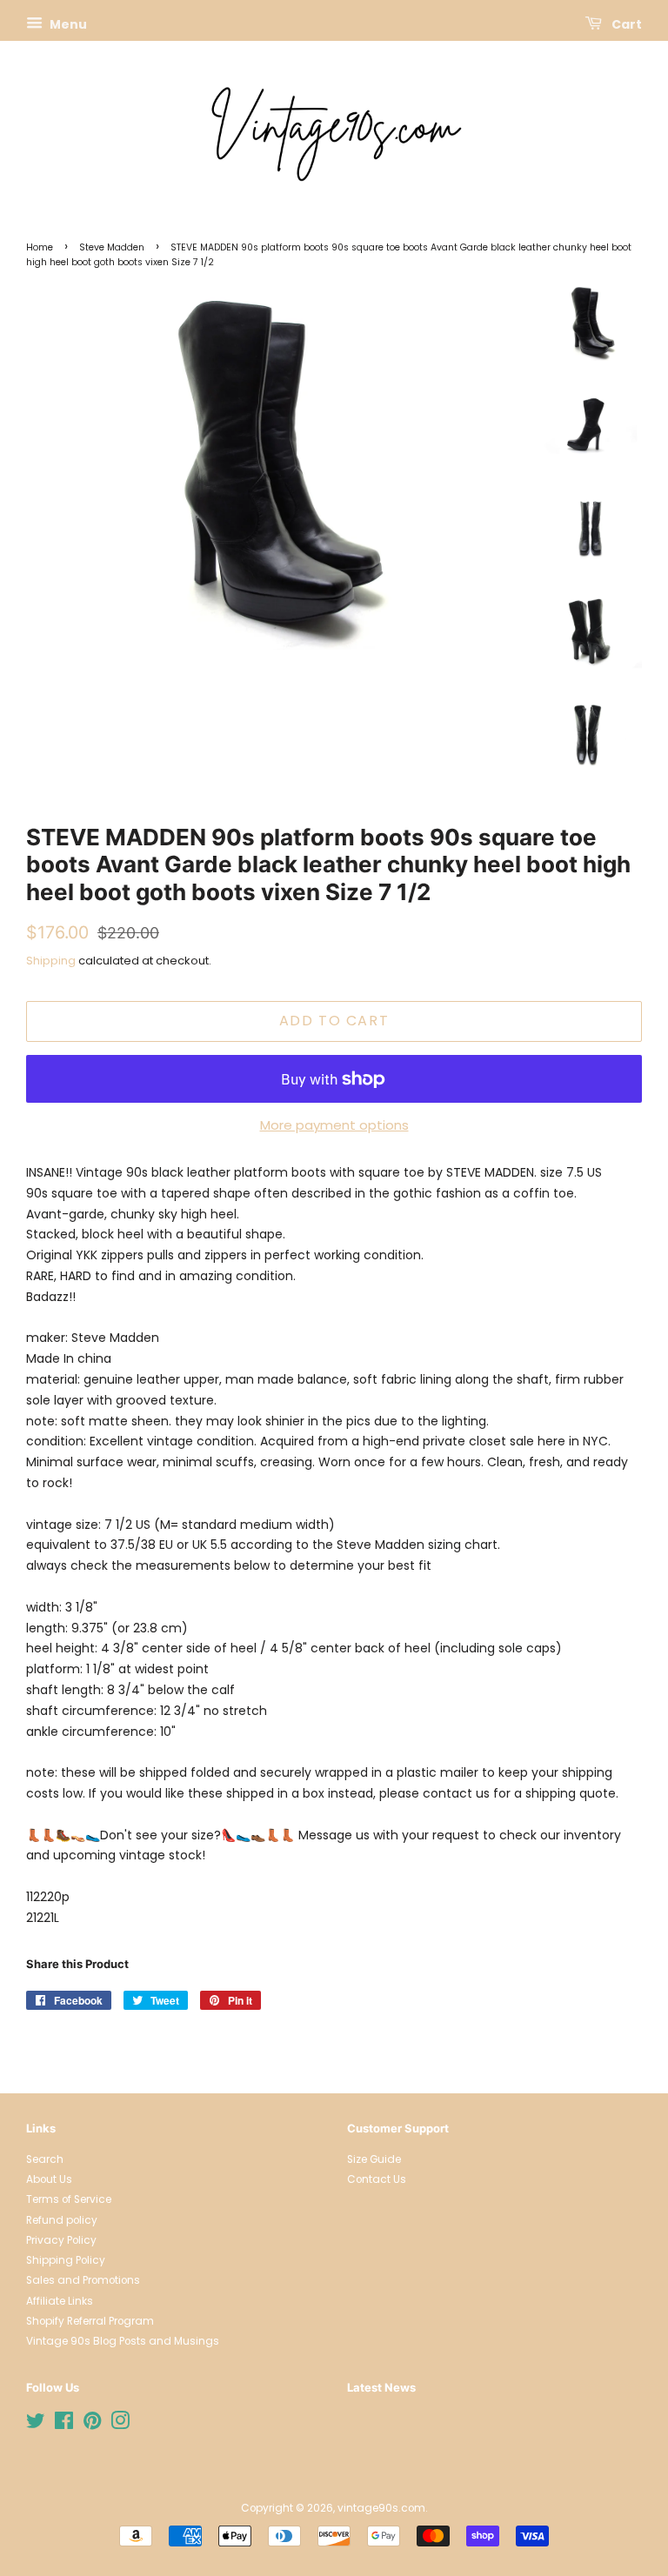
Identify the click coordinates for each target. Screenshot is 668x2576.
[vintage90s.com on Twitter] (36, 2425)
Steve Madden (112, 247)
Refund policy (62, 2220)
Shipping (51, 961)
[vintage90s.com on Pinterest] (92, 2425)
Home (40, 247)
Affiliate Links (60, 2301)
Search (45, 2159)
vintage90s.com (381, 2508)
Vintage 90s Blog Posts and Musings (123, 2341)
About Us (49, 2179)
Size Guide (374, 2159)
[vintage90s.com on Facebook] (64, 2425)
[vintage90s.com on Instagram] (120, 2425)
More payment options (334, 1125)
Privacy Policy (61, 2240)
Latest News (381, 2387)
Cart (625, 24)
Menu (67, 24)
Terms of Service (69, 2199)
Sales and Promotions (83, 2280)
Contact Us (377, 2179)
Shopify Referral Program (90, 2321)
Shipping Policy (66, 2260)
